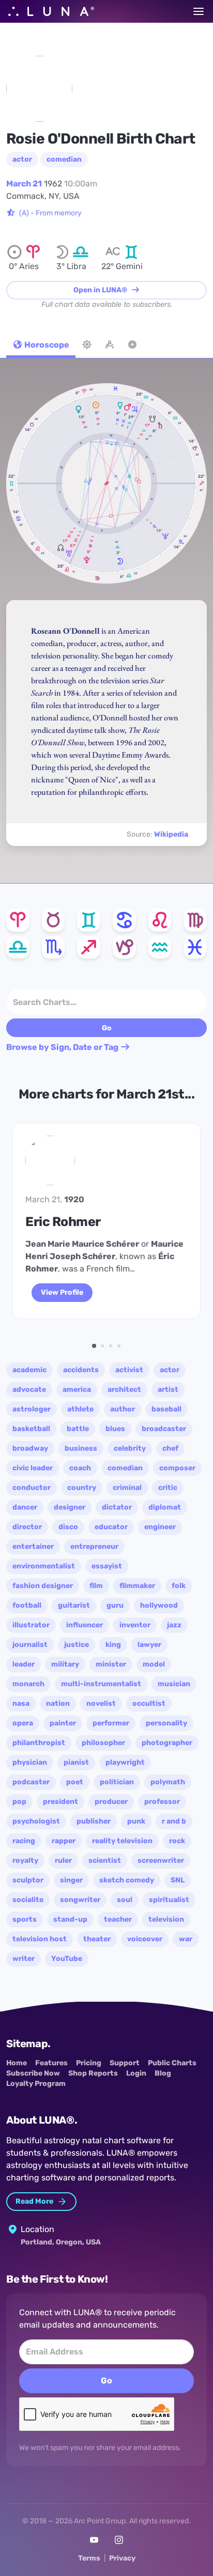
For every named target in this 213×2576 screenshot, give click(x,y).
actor (22, 159)
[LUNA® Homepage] (51, 11)
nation (58, 1703)
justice (77, 1645)
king (113, 1645)
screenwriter (161, 1860)
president (60, 1802)
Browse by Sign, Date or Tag (63, 1047)
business (81, 1448)
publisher (94, 1821)
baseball (166, 1409)
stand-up (70, 1919)
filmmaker (137, 1586)
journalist (30, 1645)
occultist (149, 1703)
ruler (63, 1860)
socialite (28, 1900)
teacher (118, 1919)
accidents (81, 1370)
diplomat (165, 1507)
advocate (29, 1389)
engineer (160, 1527)
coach (80, 1468)
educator (111, 1527)
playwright (125, 1762)
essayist (107, 1566)
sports (25, 1919)
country (82, 1488)
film (96, 1586)
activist (129, 1370)
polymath (168, 1782)
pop (19, 1802)
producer (111, 1802)
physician (30, 1762)
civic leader (33, 1468)
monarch (28, 1684)
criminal (127, 1488)
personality (166, 1723)
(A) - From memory (50, 213)
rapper (64, 1841)
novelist (101, 1703)
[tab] (41, 346)
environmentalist (44, 1566)
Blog (163, 2073)
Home (17, 2063)
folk (179, 1586)
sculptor (28, 1880)
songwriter (80, 1900)
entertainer (33, 1546)
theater (97, 1939)
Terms (89, 2558)
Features (51, 2063)
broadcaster (164, 1429)
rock (177, 1841)
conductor (32, 1488)
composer (177, 1468)
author (123, 1409)
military (65, 1664)
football (27, 1605)
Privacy (122, 2558)
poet (75, 1782)
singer (71, 1880)
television (166, 1919)
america (77, 1389)
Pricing (89, 2063)
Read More (35, 2201)
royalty (25, 1860)
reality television (122, 1841)
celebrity (130, 1448)
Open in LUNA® (101, 290)
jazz (174, 1625)
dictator (117, 1507)
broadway (30, 1448)
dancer (25, 1507)
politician (117, 1782)
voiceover (145, 1939)
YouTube (67, 1959)
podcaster (31, 1782)
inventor (135, 1625)
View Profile (62, 1292)
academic (29, 1370)
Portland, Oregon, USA (61, 2242)
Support (125, 2063)
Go (106, 2381)
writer (24, 1959)
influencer (85, 1625)
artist (168, 1389)
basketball (31, 1429)
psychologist (36, 1821)
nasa (21, 1703)
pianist (76, 1762)
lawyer (149, 1645)
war (186, 1939)
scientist (105, 1860)
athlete (80, 1409)
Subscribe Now (33, 2073)
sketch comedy (127, 1880)
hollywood (159, 1605)
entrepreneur (94, 1546)
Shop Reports (93, 2073)
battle (78, 1429)
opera (23, 1723)
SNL (178, 1880)
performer (111, 1723)
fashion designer (43, 1586)
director (27, 1527)
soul (125, 1900)
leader (24, 1664)
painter (63, 1723)
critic (168, 1488)
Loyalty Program (36, 2084)
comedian (64, 159)
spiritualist (169, 1900)
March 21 (24, 184)
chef (170, 1448)
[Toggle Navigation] (199, 11)
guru (115, 1605)
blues (115, 1429)
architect (124, 1389)
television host (40, 1939)
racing (24, 1841)
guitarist (74, 1605)
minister (111, 1664)
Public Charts (172, 2063)
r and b (174, 1821)
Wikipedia (171, 834)
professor (162, 1802)
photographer (167, 1743)
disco (68, 1527)
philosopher (103, 1743)
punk (136, 1821)
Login (136, 2073)
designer (70, 1507)
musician (174, 1684)
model (154, 1664)
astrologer (32, 1409)
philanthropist (39, 1743)
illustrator (31, 1625)
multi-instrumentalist (101, 1684)
